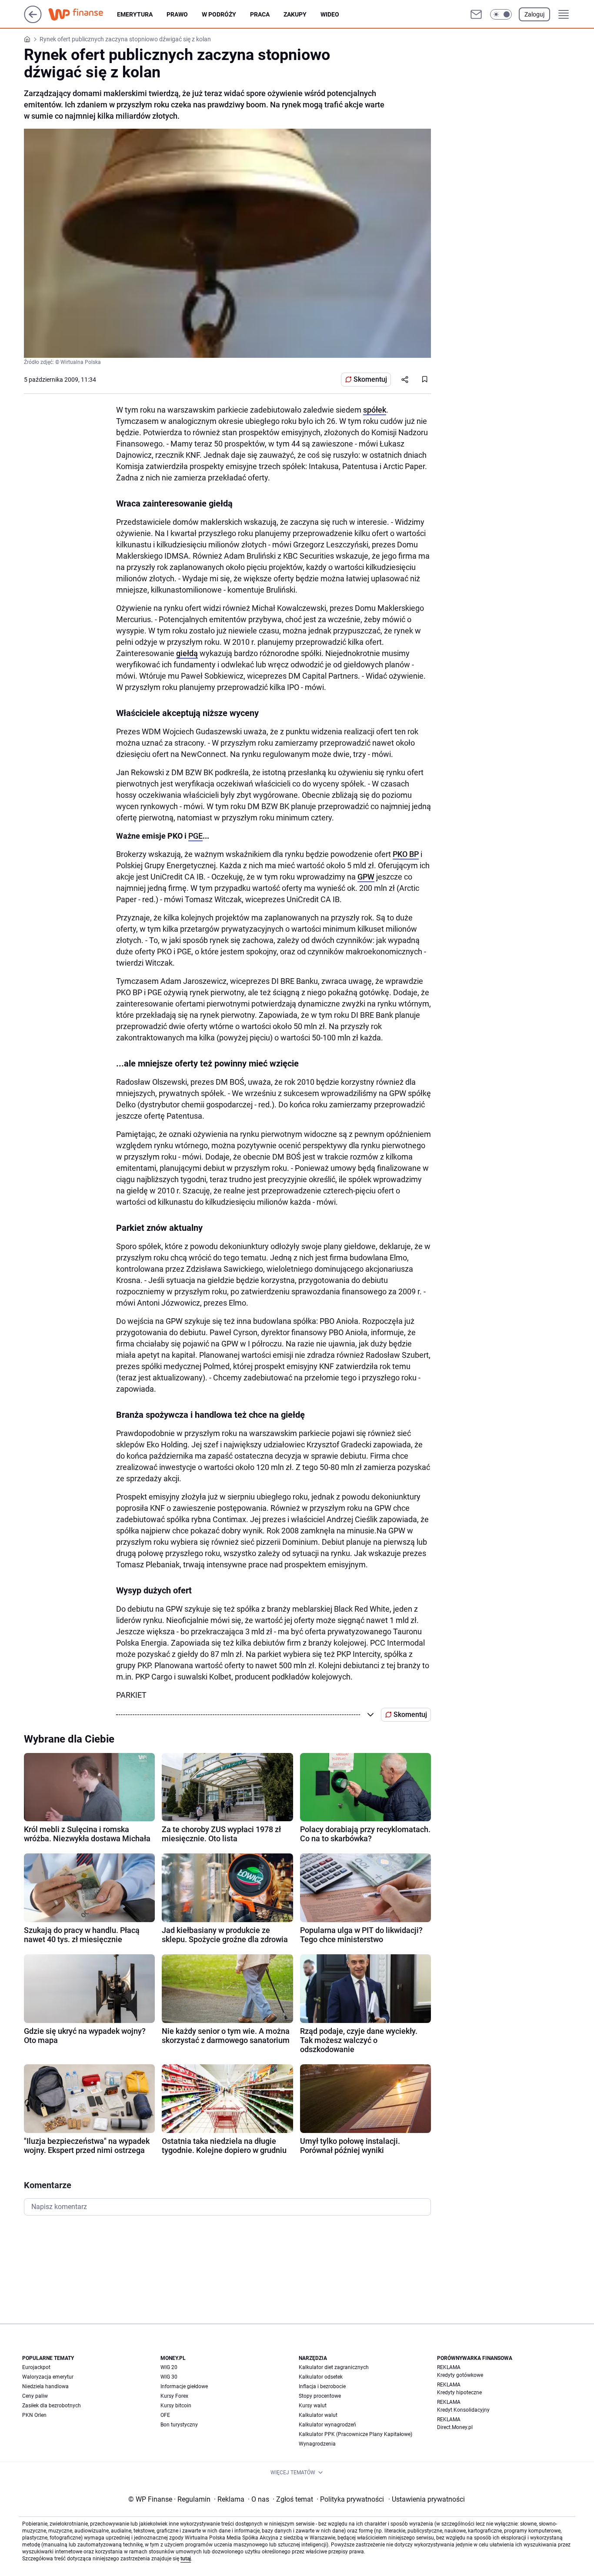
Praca (260, 14)
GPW (366, 877)
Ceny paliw (35, 2396)
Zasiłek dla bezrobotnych (52, 2406)
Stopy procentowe (320, 2396)
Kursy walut (313, 2406)
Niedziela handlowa (45, 2386)
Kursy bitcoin (176, 2406)
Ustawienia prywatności (427, 2499)
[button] (501, 14)
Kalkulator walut (318, 2415)
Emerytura (135, 14)
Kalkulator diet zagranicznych (334, 2367)
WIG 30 (169, 2377)
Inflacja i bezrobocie (322, 2386)
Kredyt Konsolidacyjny (463, 2410)
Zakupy (295, 14)
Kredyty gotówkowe (460, 2375)
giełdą (187, 653)
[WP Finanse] (83, 14)
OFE (165, 2415)
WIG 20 (169, 2367)
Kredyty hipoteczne (459, 2393)
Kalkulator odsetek (321, 2377)
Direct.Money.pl (455, 2427)
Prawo (177, 14)
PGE (195, 836)
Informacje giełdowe (184, 2386)
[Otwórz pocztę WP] (476, 14)
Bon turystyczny (179, 2425)
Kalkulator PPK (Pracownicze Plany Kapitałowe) (355, 2434)
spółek (375, 410)
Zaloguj (534, 14)
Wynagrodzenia (317, 2444)
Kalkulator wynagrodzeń (327, 2425)
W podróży (219, 14)
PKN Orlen (34, 2415)
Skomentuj (370, 379)
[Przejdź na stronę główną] (33, 21)
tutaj (186, 2559)
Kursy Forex (174, 2396)
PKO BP (406, 854)
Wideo (330, 14)
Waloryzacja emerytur (48, 2377)
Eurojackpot (36, 2367)
